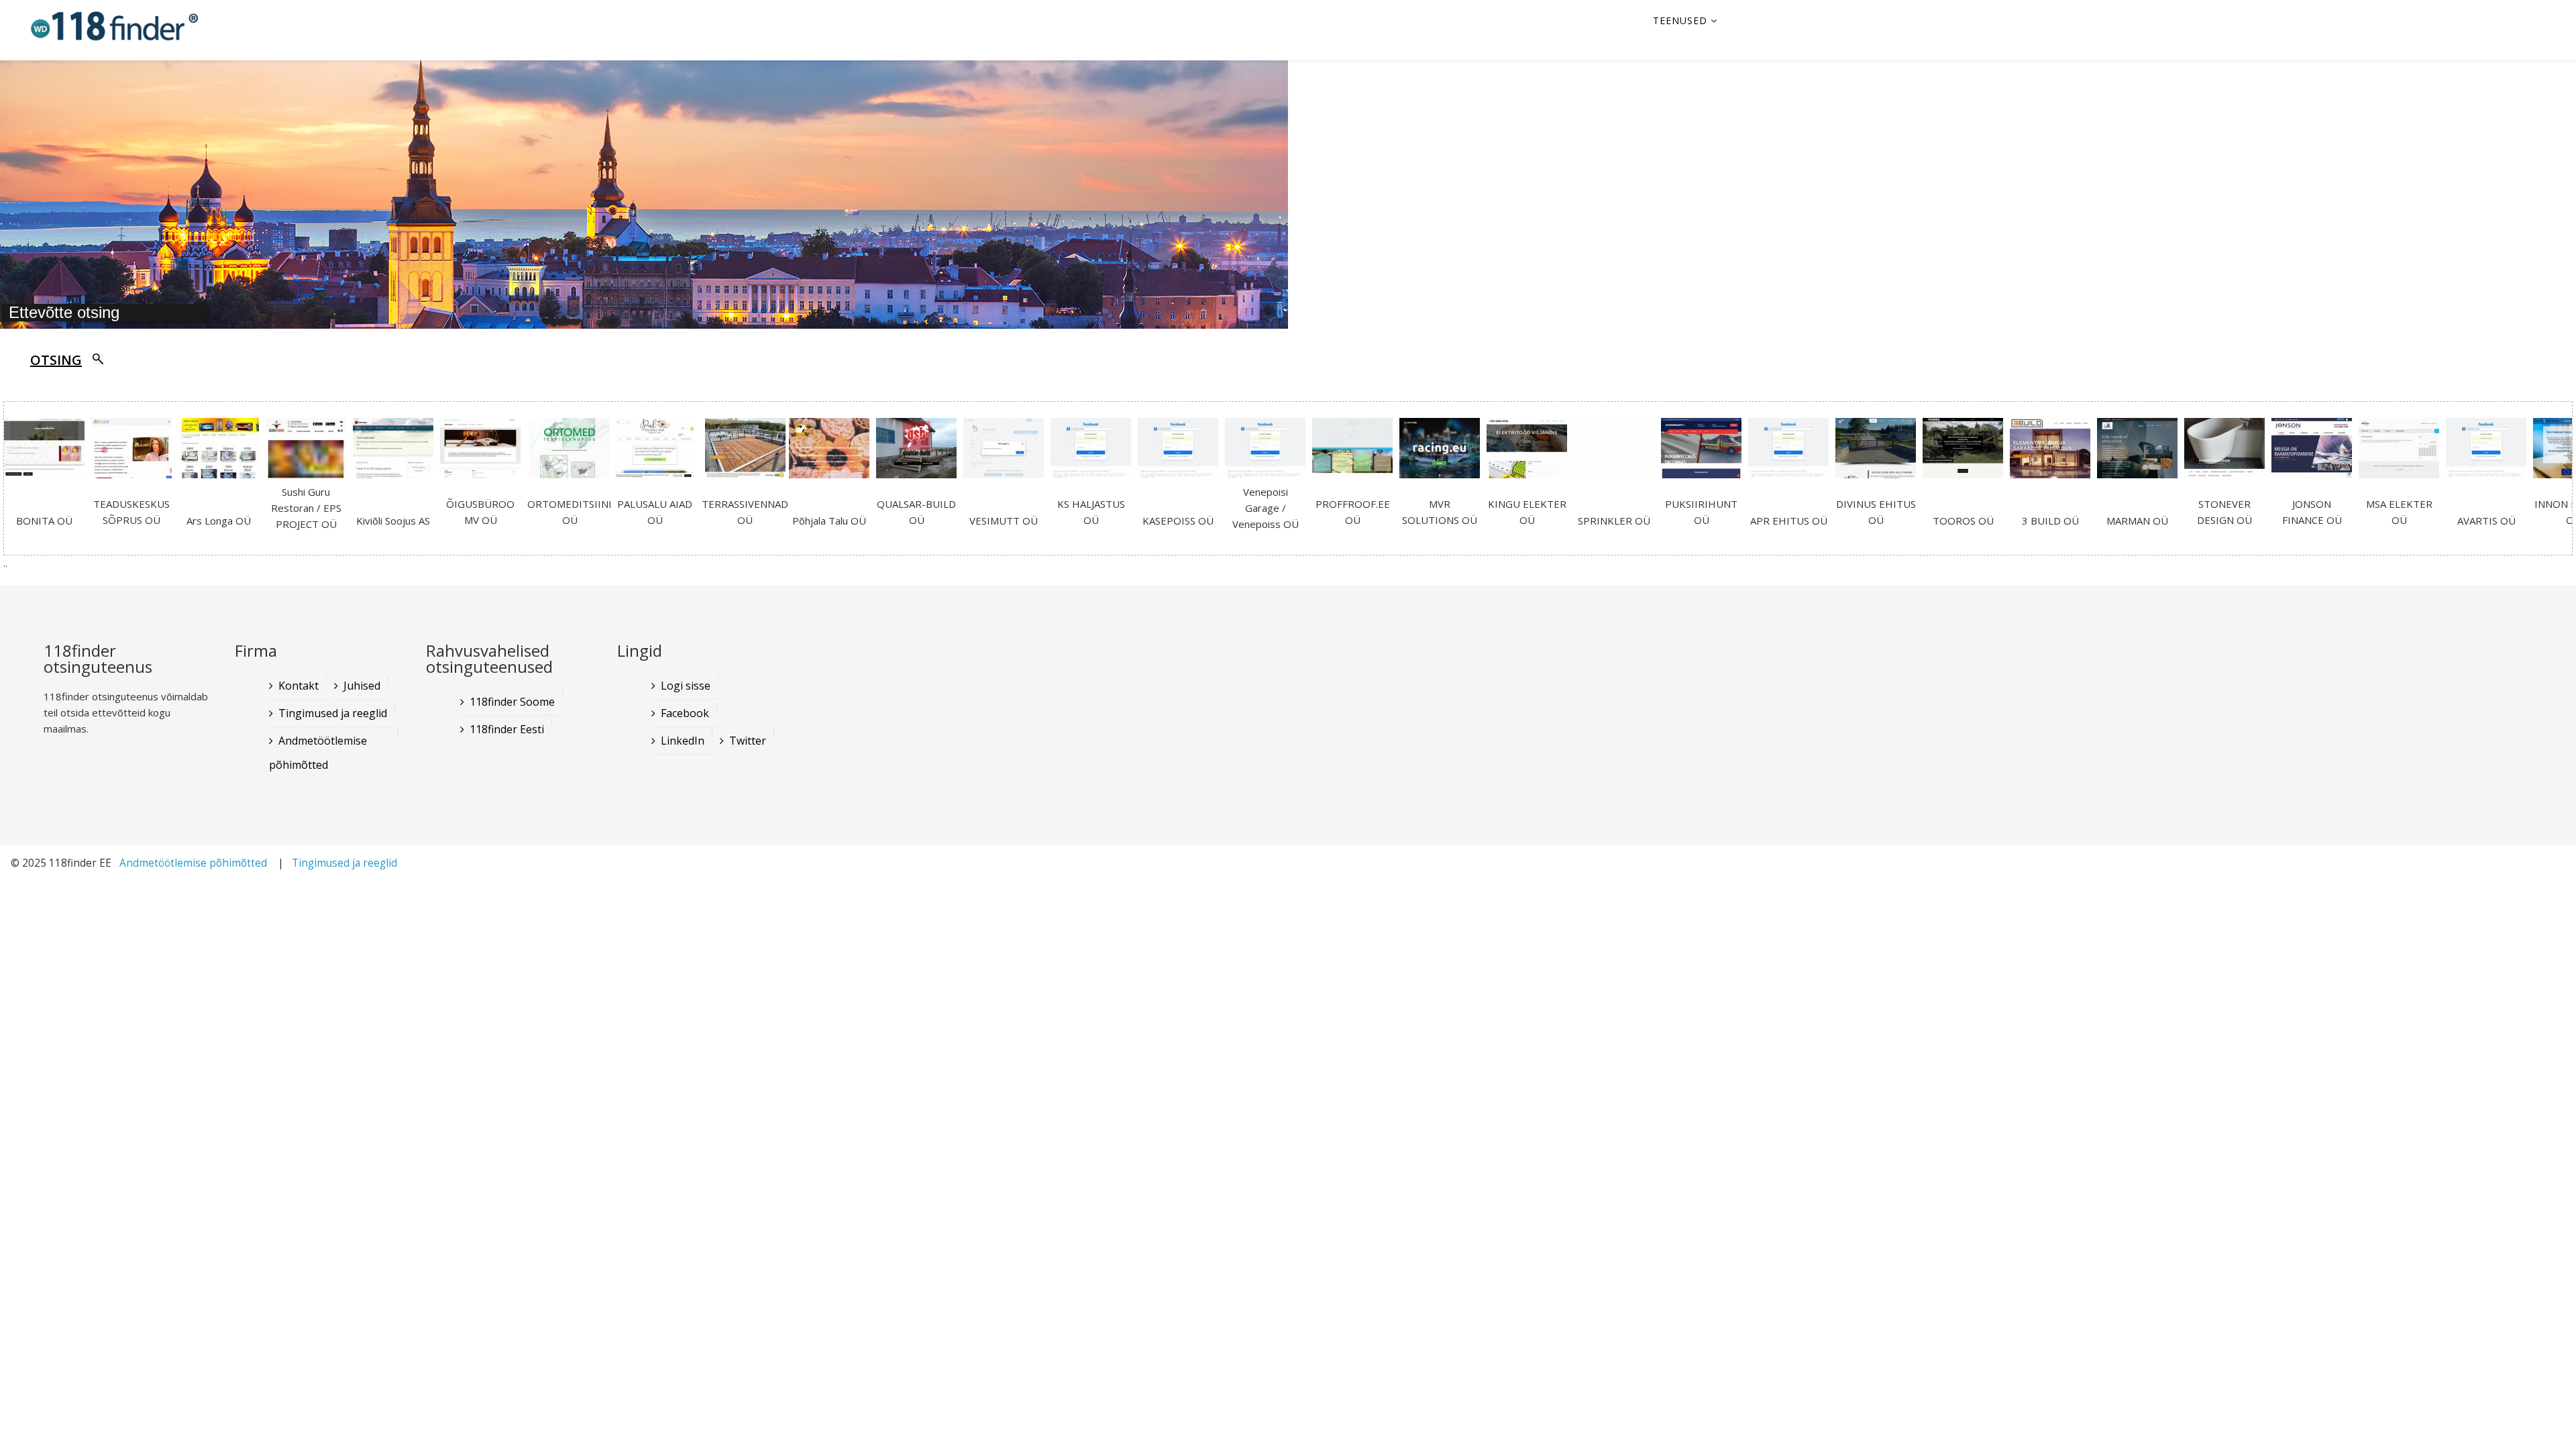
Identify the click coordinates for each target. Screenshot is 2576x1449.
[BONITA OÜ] (48, 452)
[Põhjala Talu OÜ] (833, 452)
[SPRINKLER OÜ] (1617, 452)
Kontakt (299, 686)
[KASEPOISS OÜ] (1181, 452)
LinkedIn (683, 741)
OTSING (56, 360)
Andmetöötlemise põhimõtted (318, 753)
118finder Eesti (507, 729)
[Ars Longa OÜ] (222, 452)
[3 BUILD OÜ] (2053, 452)
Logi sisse (686, 686)
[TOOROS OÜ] (1966, 452)
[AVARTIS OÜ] (2489, 452)
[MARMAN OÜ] (2141, 452)
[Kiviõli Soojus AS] (396, 452)
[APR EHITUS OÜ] (1792, 452)
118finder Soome (512, 702)
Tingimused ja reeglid (333, 713)
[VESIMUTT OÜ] (1007, 452)
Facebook (685, 713)
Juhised (362, 686)
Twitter (748, 741)
